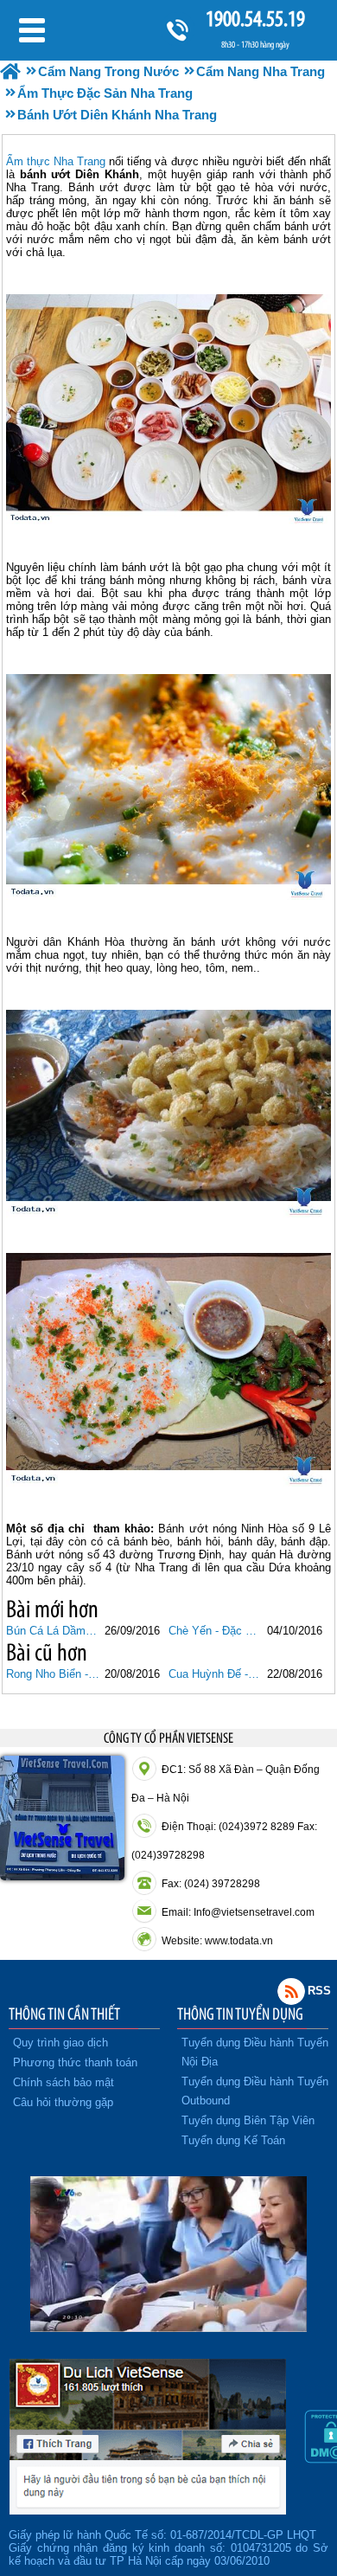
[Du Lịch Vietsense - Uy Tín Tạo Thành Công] (168, 2328)
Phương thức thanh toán (75, 2062)
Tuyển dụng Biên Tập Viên (248, 2120)
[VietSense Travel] (10, 71)
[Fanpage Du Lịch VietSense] (148, 2510)
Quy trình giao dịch (60, 2043)
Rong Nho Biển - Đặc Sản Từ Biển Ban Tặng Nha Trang (53, 1674)
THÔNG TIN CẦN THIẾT (64, 2014)
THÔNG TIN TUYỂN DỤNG (240, 2014)
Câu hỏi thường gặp (63, 2102)
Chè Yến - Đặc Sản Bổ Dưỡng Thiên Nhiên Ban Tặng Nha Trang (215, 1631)
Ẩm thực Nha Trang (56, 161)
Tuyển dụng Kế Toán (233, 2140)
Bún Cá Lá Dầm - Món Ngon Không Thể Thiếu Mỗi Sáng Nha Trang (53, 1631)
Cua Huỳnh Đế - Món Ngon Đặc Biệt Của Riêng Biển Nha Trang (215, 1674)
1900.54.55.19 (255, 19)
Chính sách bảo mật (64, 2082)
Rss (291, 1991)
